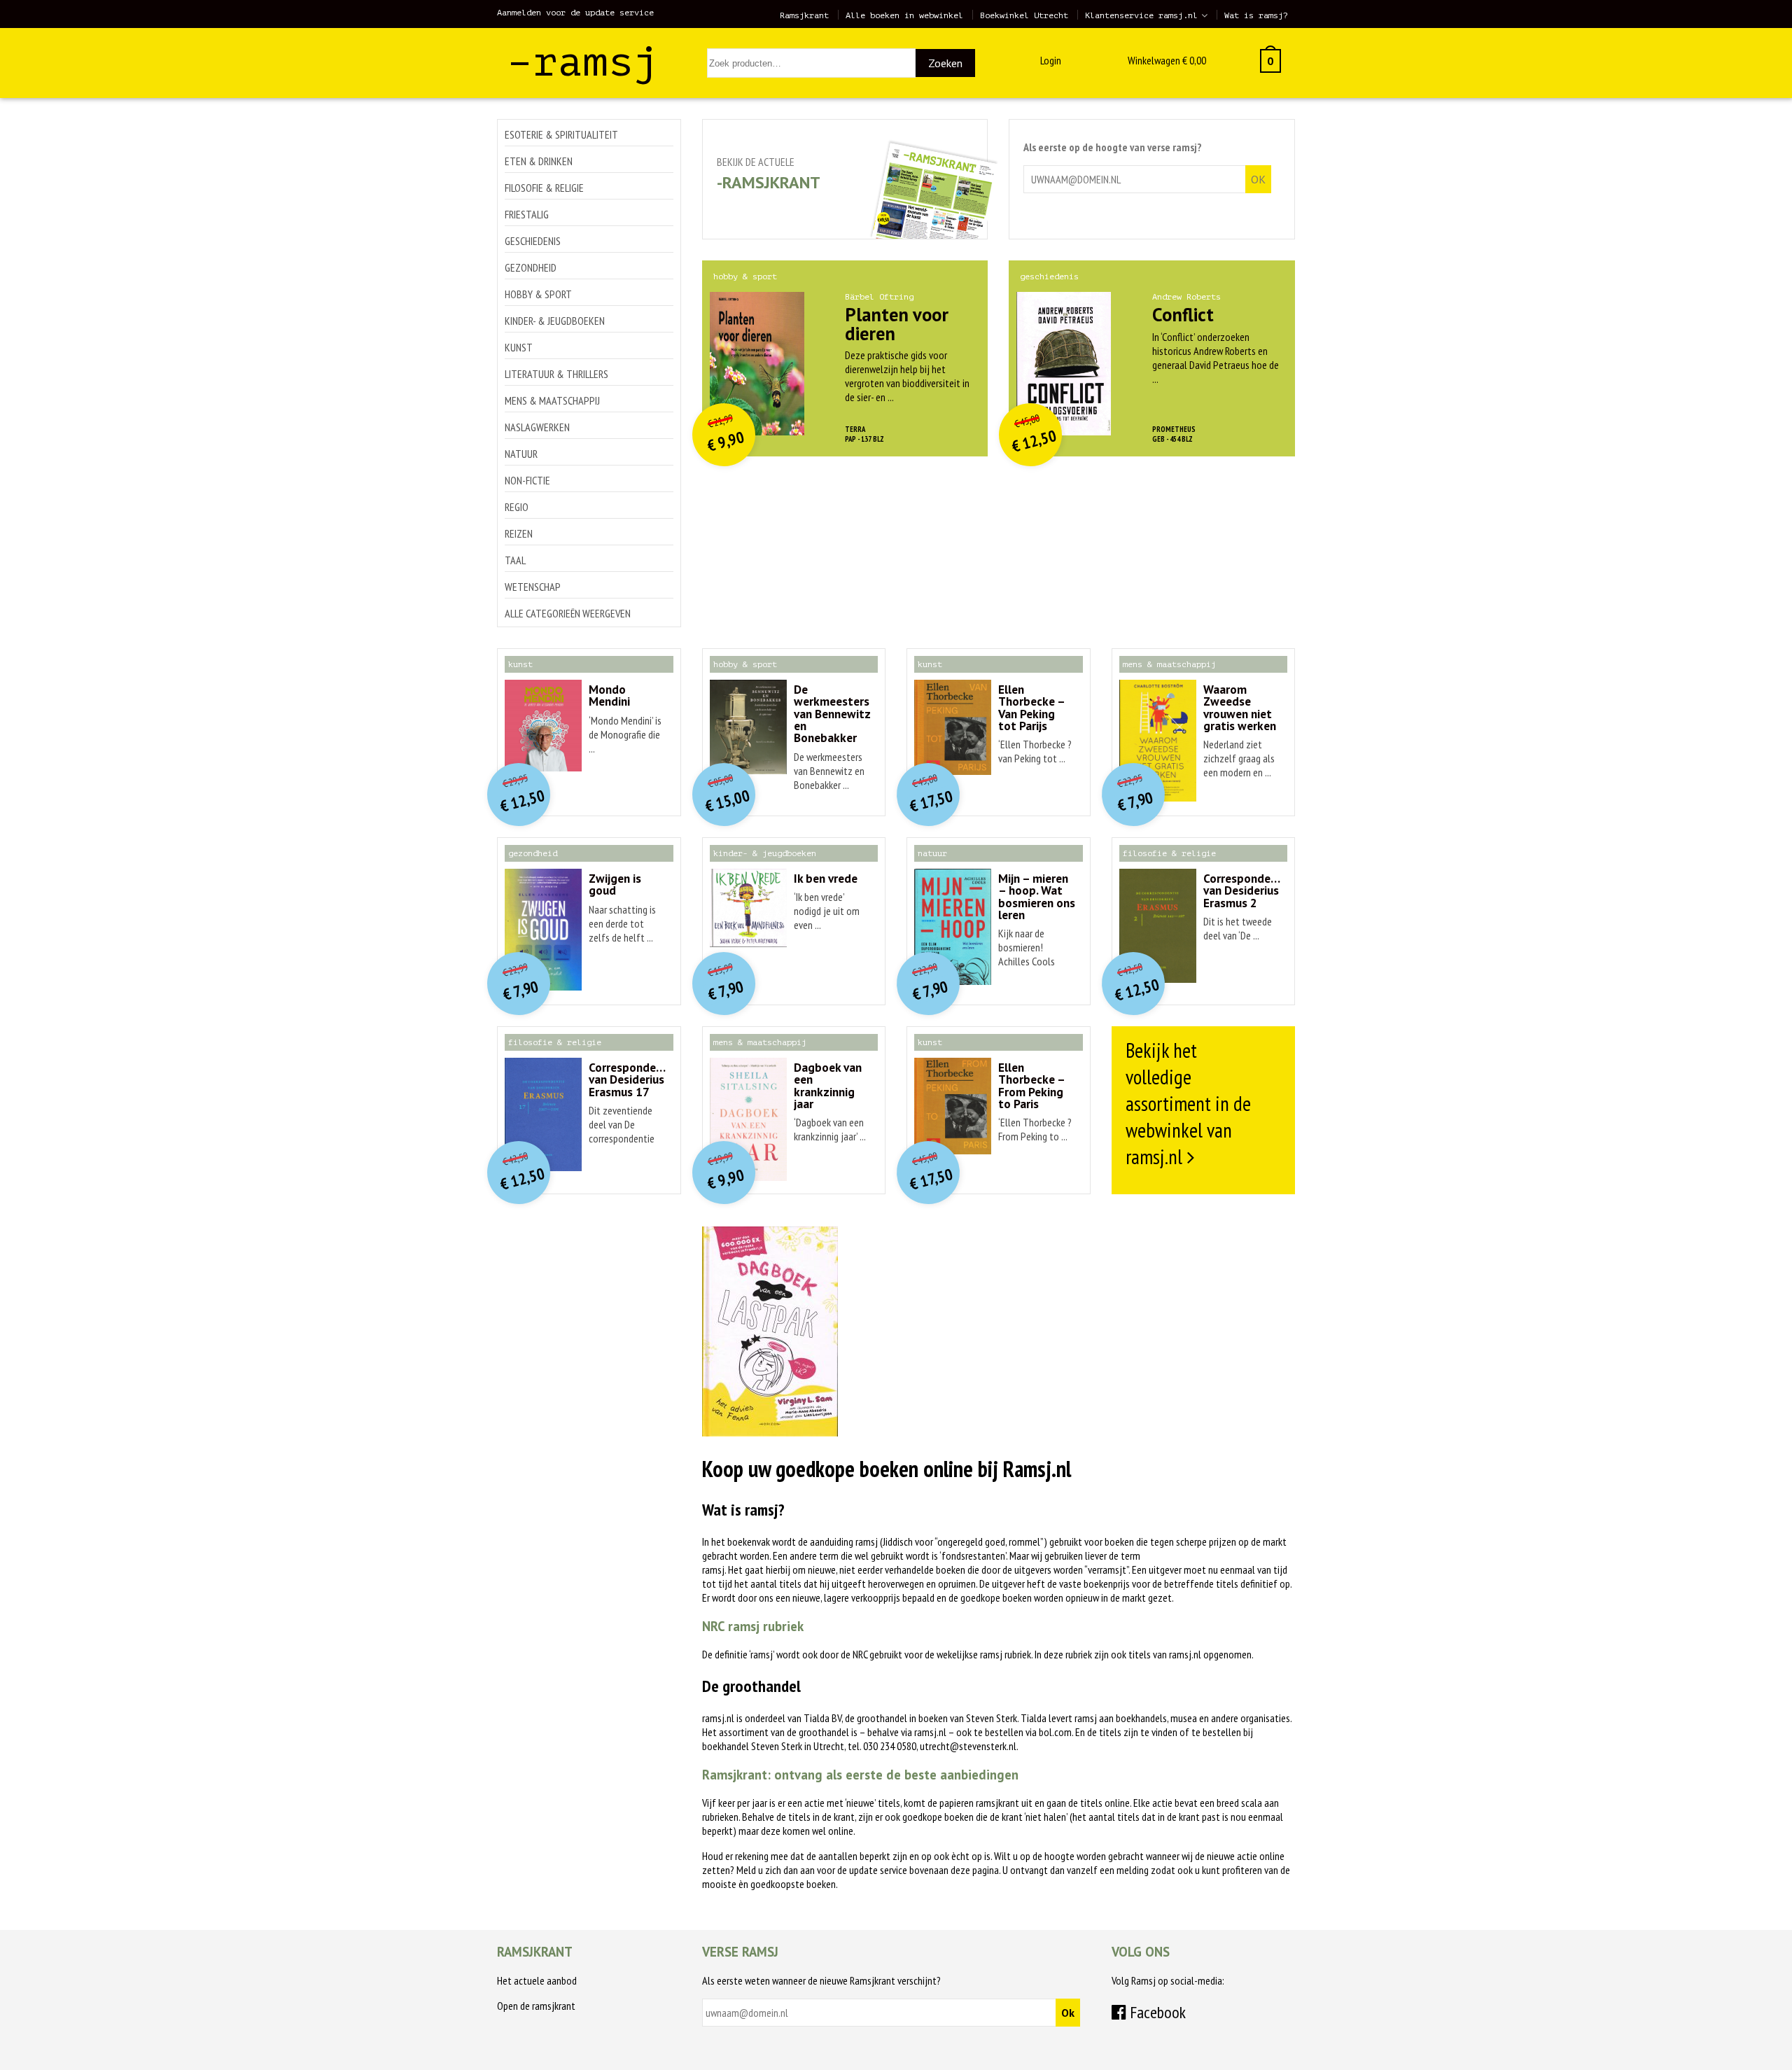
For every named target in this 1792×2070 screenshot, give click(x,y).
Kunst (519, 347)
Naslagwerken (537, 427)
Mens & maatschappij (552, 400)
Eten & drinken (539, 161)
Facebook (1156, 2012)
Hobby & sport (538, 294)
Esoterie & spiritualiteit (561, 134)
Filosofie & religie (544, 188)
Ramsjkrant (804, 15)
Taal (515, 560)
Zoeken (945, 63)
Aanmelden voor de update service (575, 13)
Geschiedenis (533, 241)
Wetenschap (533, 587)
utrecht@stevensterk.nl (968, 1746)
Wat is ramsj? (1256, 15)
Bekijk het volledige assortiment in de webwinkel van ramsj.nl (1188, 1103)
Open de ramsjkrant (536, 2006)
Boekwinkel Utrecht (1024, 15)
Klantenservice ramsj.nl (1141, 15)
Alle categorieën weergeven (568, 613)
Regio (517, 507)
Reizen (519, 533)
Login (1051, 60)
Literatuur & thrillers (556, 374)
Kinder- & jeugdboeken (555, 321)
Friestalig (527, 214)
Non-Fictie (527, 480)
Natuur (521, 454)
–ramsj (583, 62)
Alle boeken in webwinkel (904, 15)
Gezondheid (531, 267)
